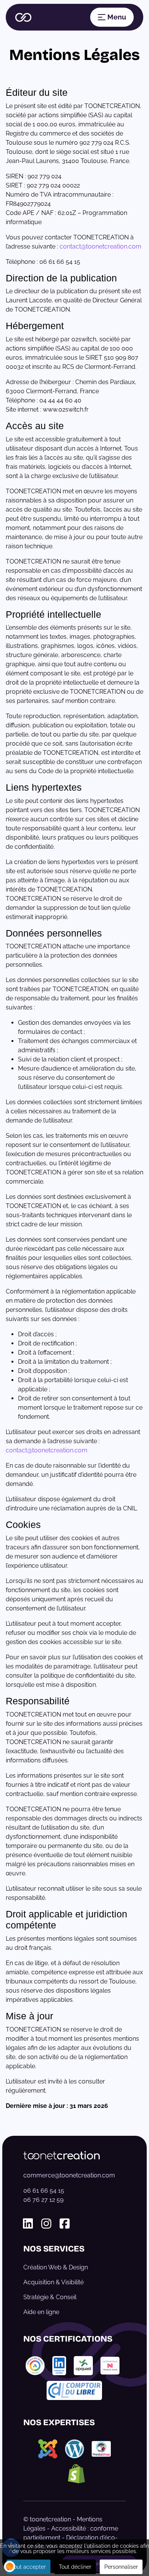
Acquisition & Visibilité (53, 2282)
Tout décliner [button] (75, 2567)
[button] (10, 2566)
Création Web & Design (56, 2267)
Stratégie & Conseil (50, 2297)
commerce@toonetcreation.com (69, 2175)
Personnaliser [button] (121, 2567)
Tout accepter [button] (28, 2567)
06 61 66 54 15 (44, 2191)
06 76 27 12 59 (43, 2200)
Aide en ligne (41, 2312)
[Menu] (112, 17)
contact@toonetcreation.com (100, 246)
